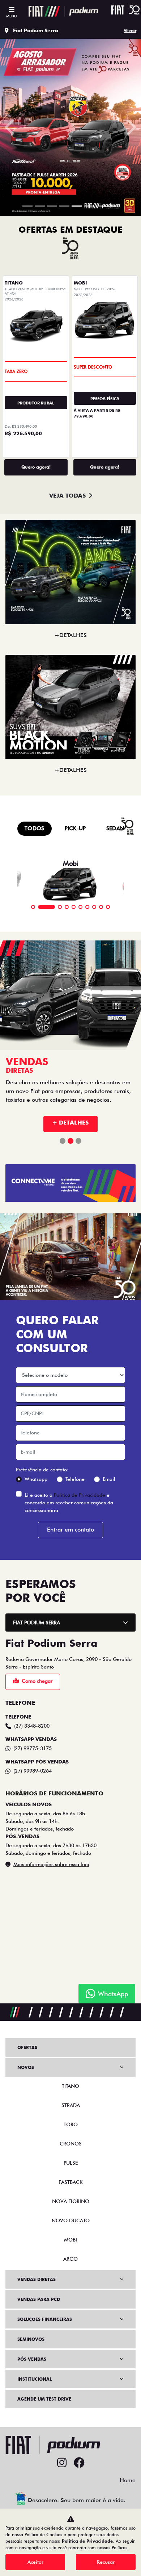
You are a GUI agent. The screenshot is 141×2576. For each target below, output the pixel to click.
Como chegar (37, 2285)
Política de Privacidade (80, 2099)
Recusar (106, 2562)
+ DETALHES (70, 1727)
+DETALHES (71, 1231)
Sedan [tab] (116, 1424)
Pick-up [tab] (75, 1424)
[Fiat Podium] (63, 11)
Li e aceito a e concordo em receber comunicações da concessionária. (69, 2107)
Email (109, 2083)
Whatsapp (36, 2083)
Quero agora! (36, 1063)
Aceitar (35, 2562)
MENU (11, 16)
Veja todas (67, 1091)
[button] (11, 425)
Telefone (75, 2083)
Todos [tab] (35, 1424)
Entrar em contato (70, 2134)
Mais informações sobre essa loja (51, 2469)
